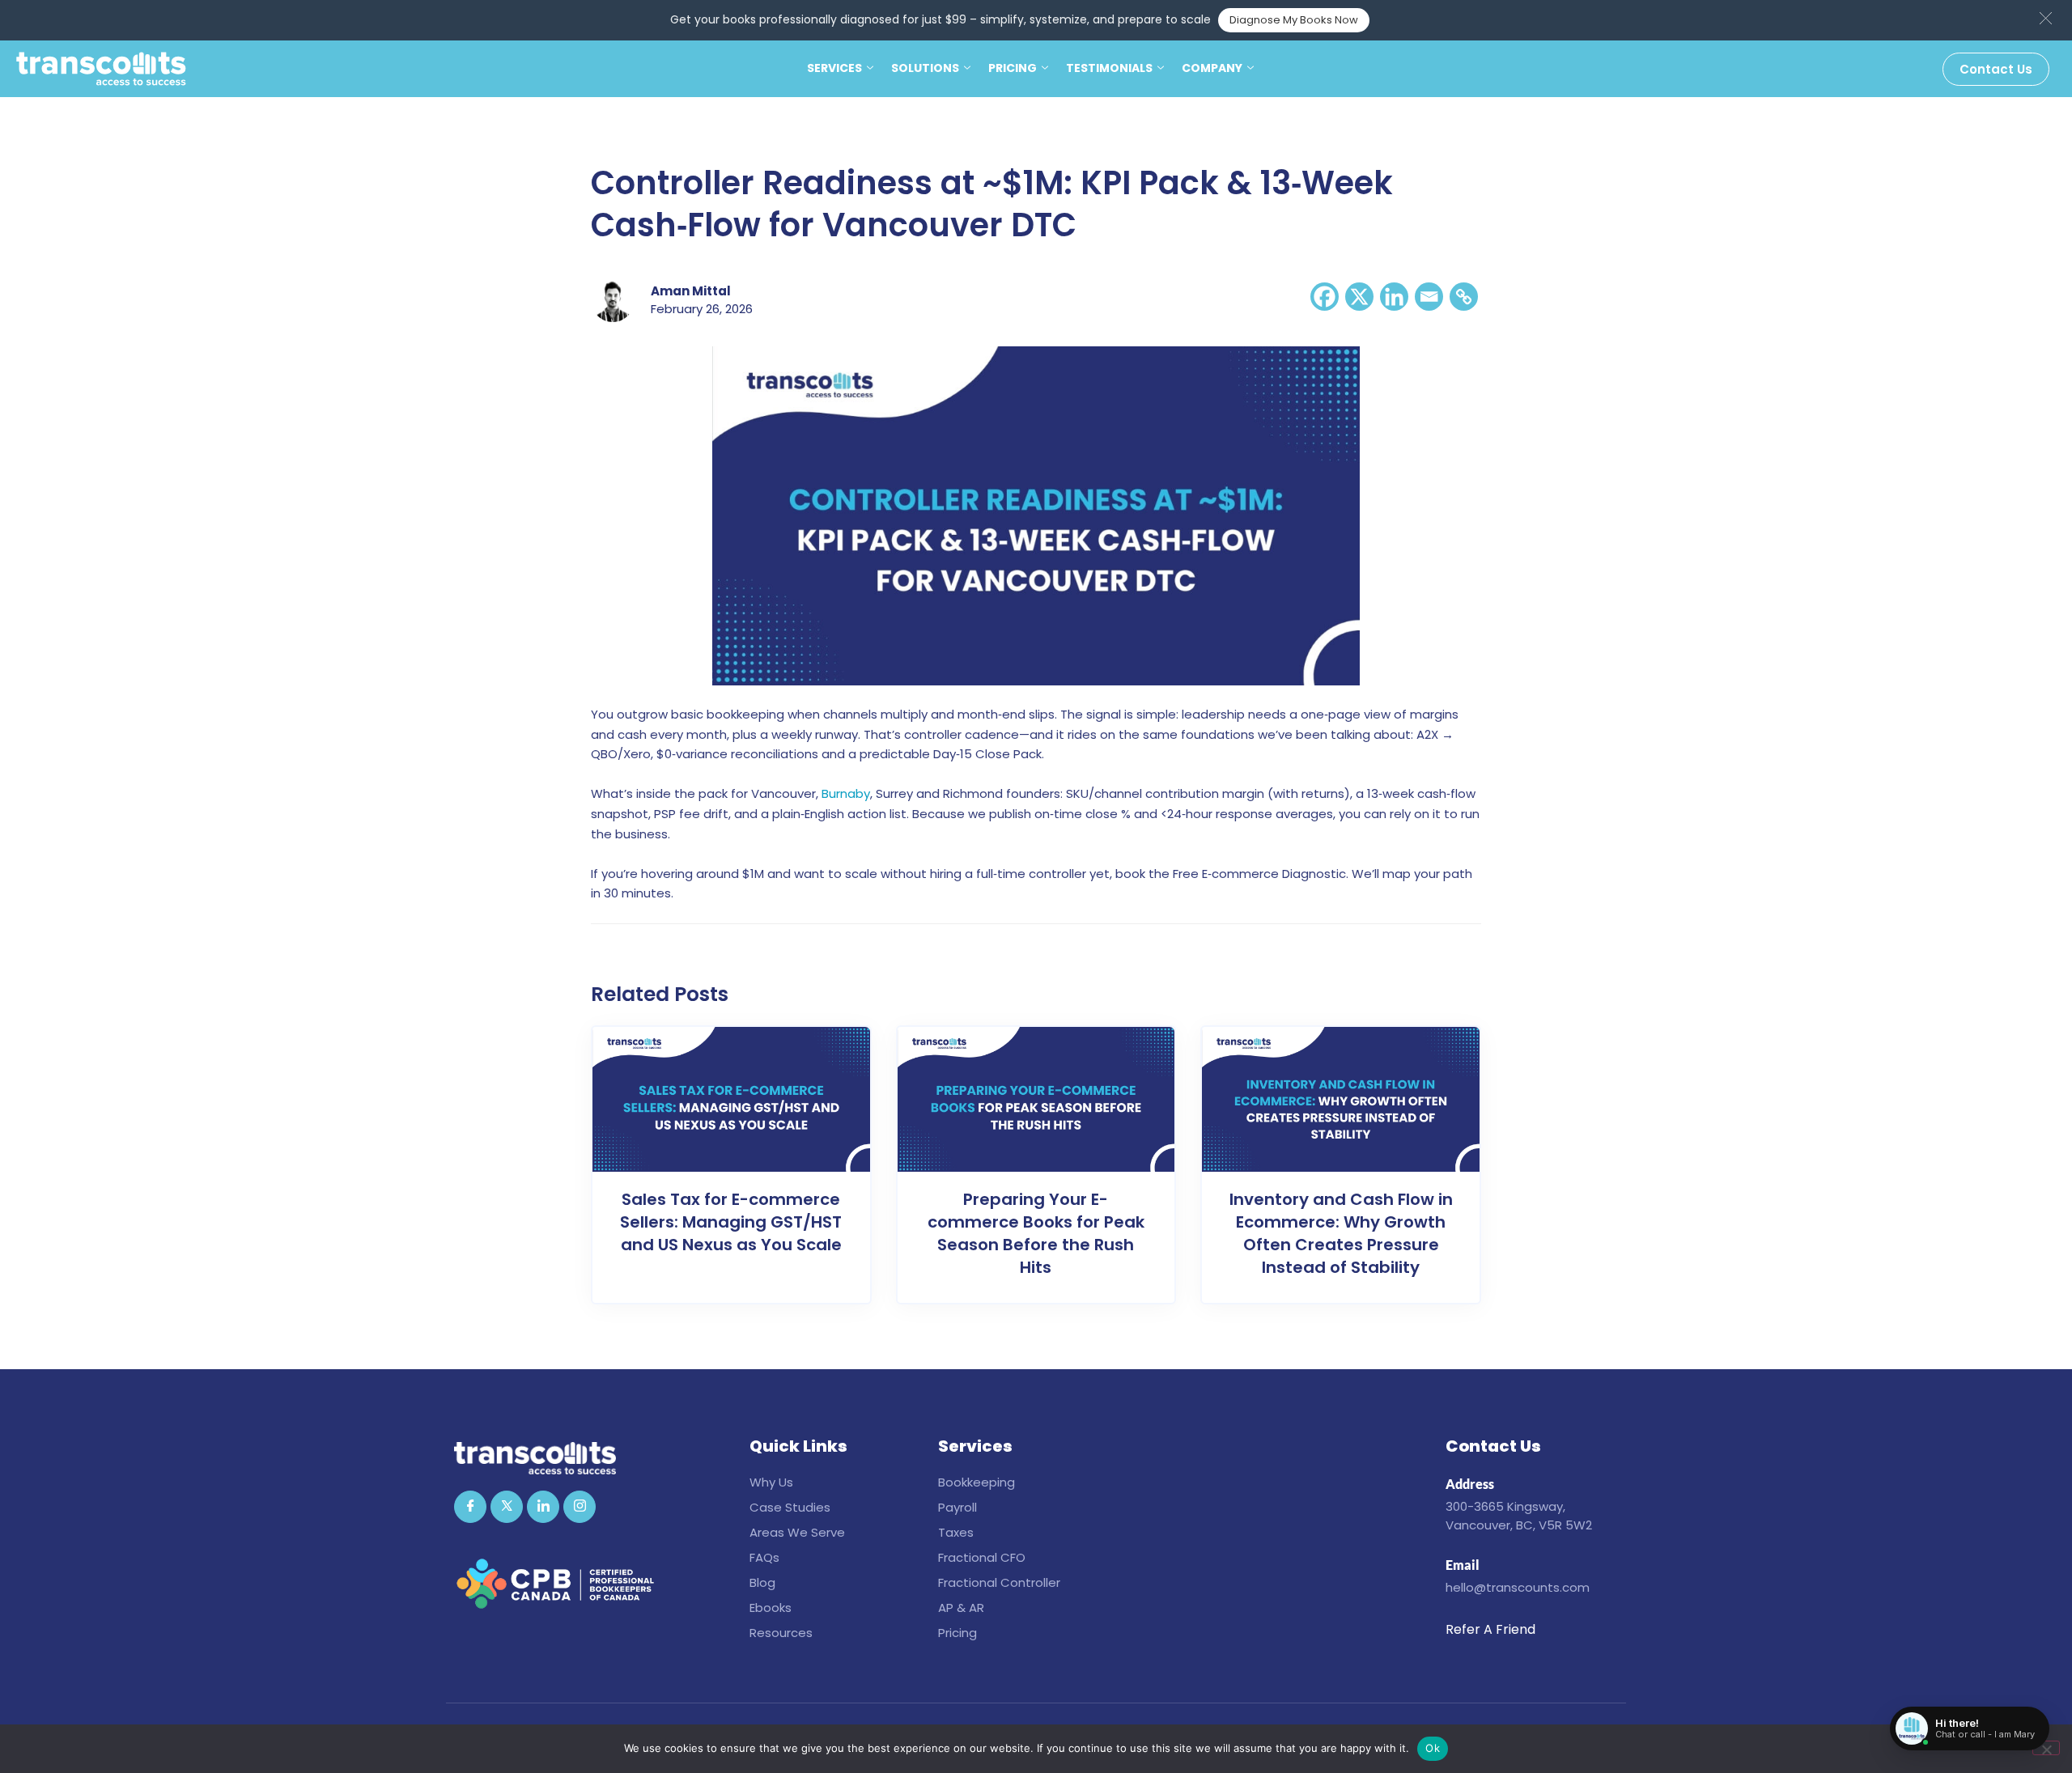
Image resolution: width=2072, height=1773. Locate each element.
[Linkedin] (1394, 297)
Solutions (925, 68)
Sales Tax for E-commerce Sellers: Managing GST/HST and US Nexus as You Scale (731, 1222)
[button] (2046, 18)
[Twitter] (507, 1507)
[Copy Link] (1464, 297)
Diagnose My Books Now (1294, 20)
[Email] (1429, 297)
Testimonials (1109, 68)
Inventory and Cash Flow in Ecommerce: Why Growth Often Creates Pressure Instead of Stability (1341, 1233)
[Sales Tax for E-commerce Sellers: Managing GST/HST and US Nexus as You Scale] (731, 1099)
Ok (1433, 1748)
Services (834, 68)
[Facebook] (1325, 297)
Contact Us (1996, 69)
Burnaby (846, 793)
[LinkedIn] (543, 1507)
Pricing (1013, 68)
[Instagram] (580, 1507)
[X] (1359, 297)
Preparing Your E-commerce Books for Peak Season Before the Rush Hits (1036, 1233)
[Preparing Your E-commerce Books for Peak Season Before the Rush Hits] (1036, 1099)
